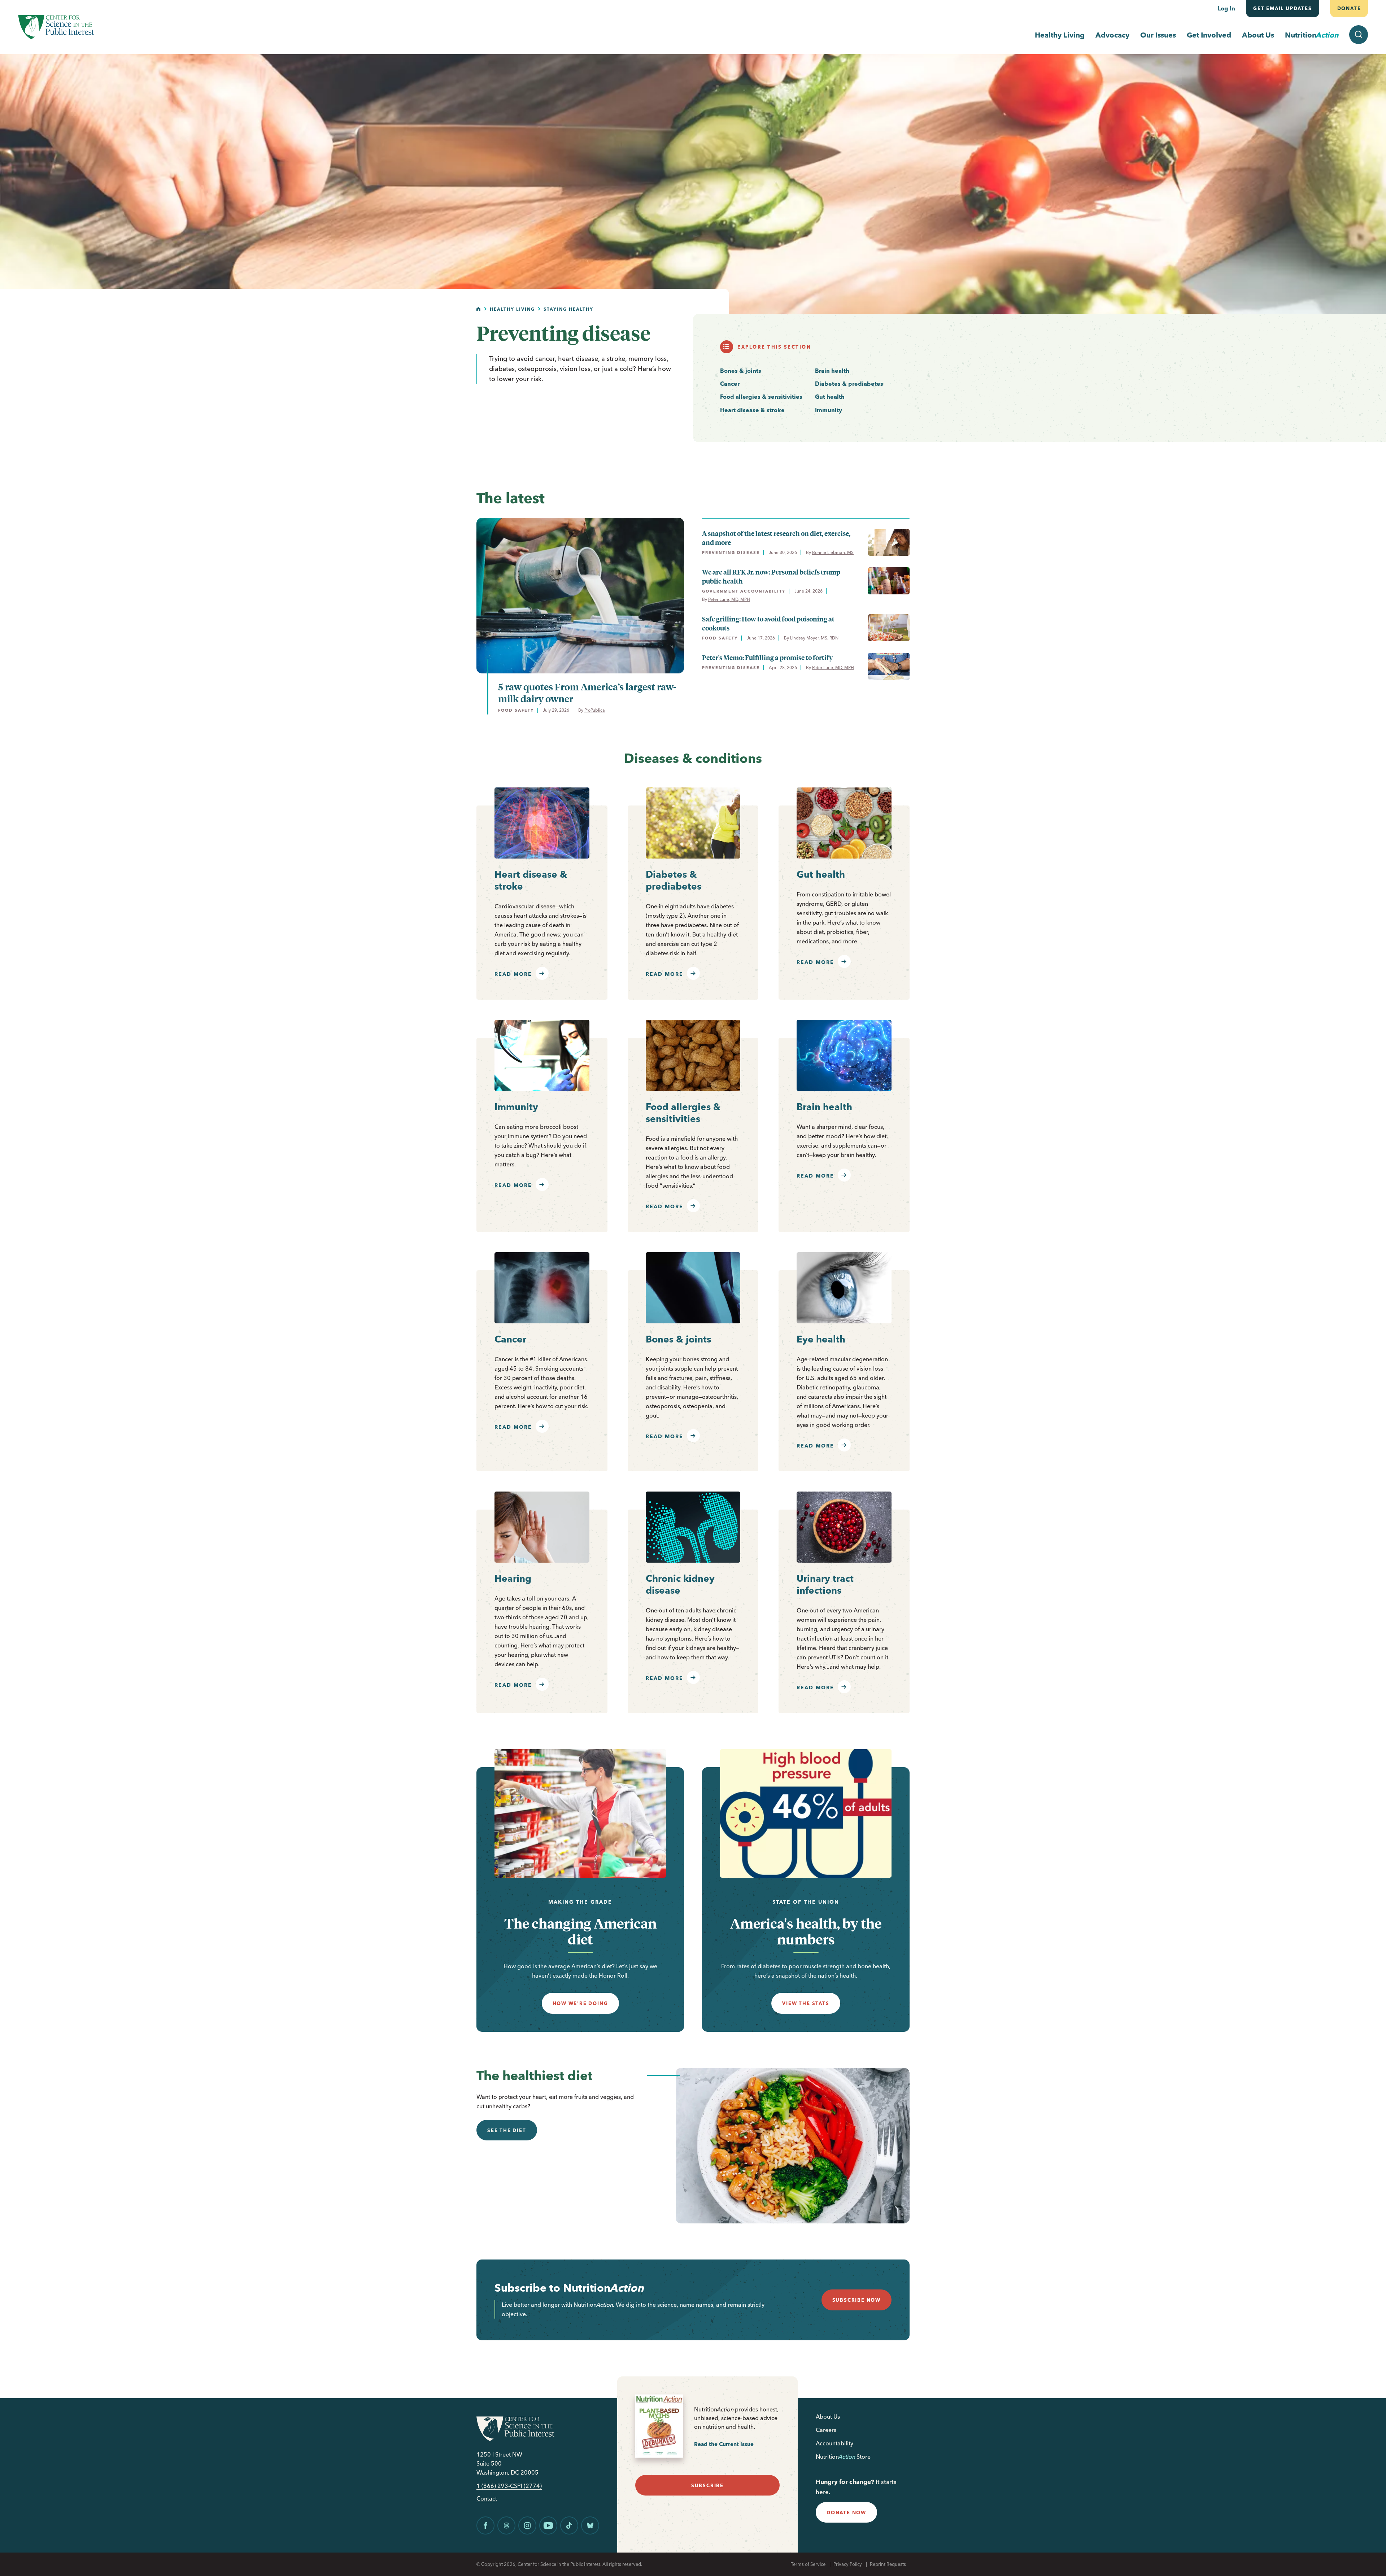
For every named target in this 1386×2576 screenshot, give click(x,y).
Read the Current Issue (724, 2444)
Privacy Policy (848, 2564)
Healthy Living (1060, 35)
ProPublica (595, 710)
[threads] (506, 2525)
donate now (846, 2512)
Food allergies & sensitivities (761, 397)
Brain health (832, 371)
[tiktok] (569, 2525)
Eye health (821, 1339)
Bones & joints (741, 371)
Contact (487, 2499)
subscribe (707, 2485)
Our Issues (1158, 35)
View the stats (806, 2003)
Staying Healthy (568, 309)
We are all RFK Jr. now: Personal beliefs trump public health (771, 576)
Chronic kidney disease (680, 1584)
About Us (1258, 35)
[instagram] (527, 2525)
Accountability (834, 2443)
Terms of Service (808, 2564)
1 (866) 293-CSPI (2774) (509, 2486)
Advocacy (1112, 35)
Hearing (513, 1579)
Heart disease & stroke (752, 410)
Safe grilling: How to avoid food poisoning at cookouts (768, 623)
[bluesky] (590, 2525)
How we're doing (580, 2003)
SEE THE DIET (507, 2130)
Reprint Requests (888, 2564)
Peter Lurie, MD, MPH (729, 599)
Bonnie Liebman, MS (833, 552)
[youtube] (548, 2525)
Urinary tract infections (825, 1584)
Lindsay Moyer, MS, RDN (814, 638)
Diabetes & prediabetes (849, 384)
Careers (826, 2430)
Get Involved (1209, 35)
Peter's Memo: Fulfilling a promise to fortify (767, 657)
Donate (1349, 8)
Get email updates (1283, 8)
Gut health (830, 397)
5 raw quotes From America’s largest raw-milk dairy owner (587, 693)
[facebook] (485, 2525)
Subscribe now (857, 2300)
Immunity (829, 410)
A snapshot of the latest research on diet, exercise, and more (776, 538)
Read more (513, 974)
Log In (1226, 8)
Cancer (730, 384)
